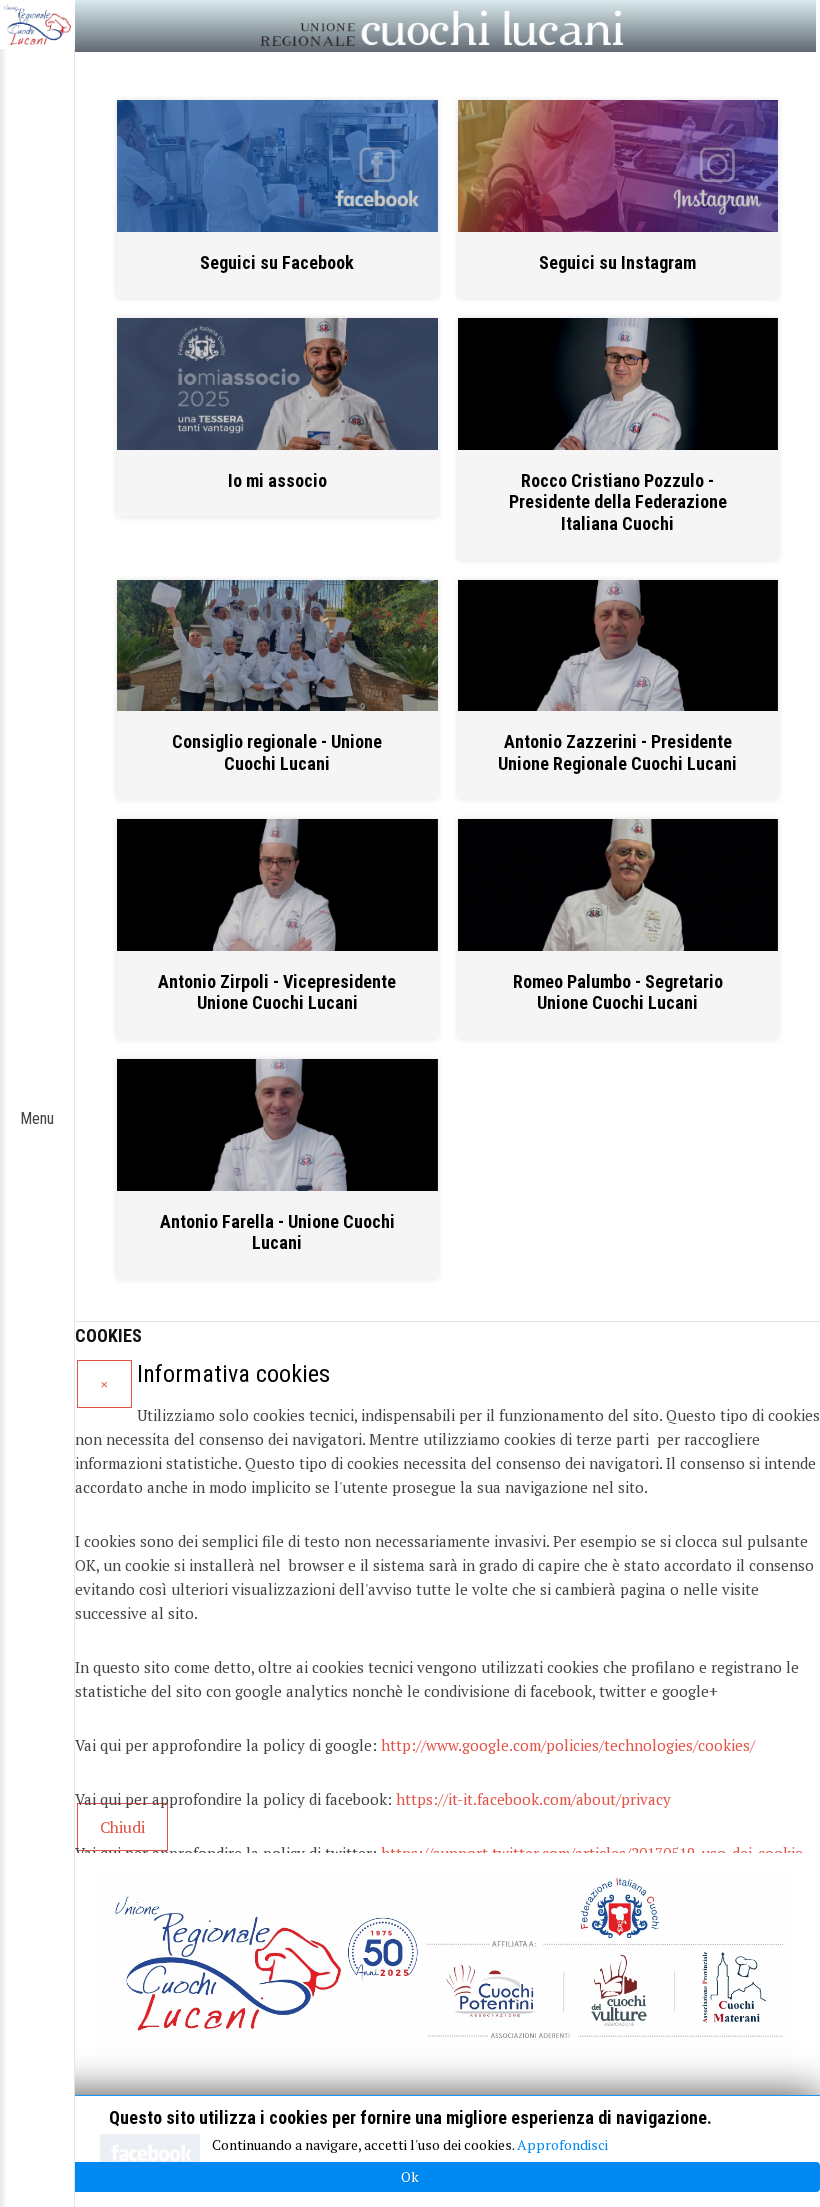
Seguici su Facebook (277, 262)
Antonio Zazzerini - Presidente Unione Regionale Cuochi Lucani (617, 752)
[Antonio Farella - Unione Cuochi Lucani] (277, 1124)
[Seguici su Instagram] (618, 166)
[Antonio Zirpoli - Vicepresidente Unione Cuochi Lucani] (277, 884)
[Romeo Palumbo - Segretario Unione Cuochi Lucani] (618, 884)
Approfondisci (562, 2144)
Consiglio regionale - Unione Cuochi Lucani (277, 752)
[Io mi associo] (277, 384)
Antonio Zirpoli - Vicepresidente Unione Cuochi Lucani (277, 992)
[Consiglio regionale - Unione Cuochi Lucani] (277, 646)
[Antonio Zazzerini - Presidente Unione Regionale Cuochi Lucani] (618, 645)
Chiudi (122, 1827)
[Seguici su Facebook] (277, 166)
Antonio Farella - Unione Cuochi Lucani (277, 1232)
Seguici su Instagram (617, 262)
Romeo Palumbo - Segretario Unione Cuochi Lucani (618, 992)
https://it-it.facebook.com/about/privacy (533, 1799)
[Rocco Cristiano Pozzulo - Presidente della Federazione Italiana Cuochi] (618, 383)
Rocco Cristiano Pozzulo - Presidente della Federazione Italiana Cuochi (618, 502)
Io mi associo (277, 480)
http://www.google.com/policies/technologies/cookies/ (568, 1745)
